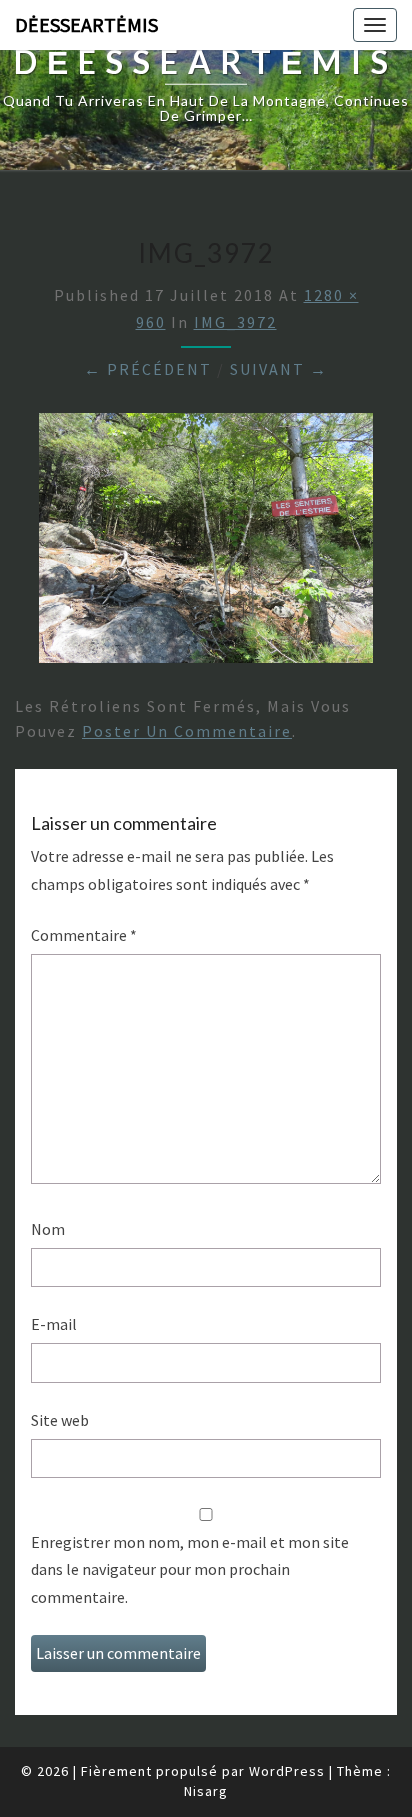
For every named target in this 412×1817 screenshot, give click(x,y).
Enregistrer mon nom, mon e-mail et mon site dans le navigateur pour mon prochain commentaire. (190, 1569)
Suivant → (279, 369)
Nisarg (206, 1791)
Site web (60, 1420)
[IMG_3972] (206, 544)
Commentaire (84, 935)
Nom (48, 1229)
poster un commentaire (187, 731)
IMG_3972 (235, 322)
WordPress (287, 1771)
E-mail (54, 1324)
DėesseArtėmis (86, 24)
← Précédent (148, 369)
